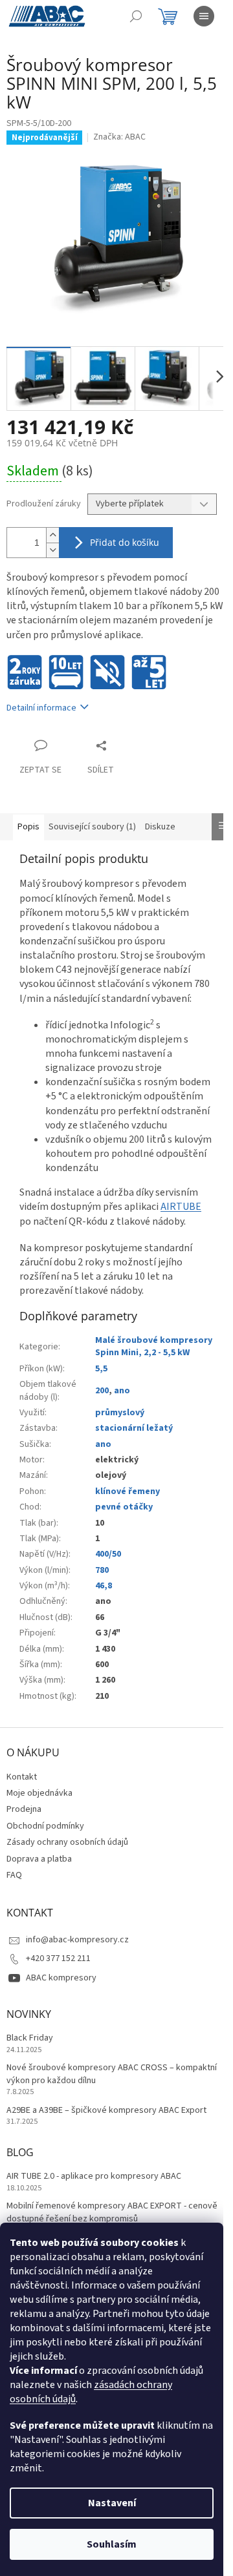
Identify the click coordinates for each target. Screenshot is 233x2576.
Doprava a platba (39, 1859)
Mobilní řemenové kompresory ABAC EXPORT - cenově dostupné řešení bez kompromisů (112, 2212)
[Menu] (204, 16)
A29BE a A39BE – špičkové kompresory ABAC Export (106, 2111)
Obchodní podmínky (45, 1826)
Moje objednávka (39, 1793)
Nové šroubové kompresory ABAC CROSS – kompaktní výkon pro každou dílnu (112, 2074)
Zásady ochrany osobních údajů (67, 1842)
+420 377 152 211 (58, 1958)
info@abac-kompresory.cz (77, 1940)
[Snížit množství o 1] (52, 550)
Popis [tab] (28, 827)
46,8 (104, 1586)
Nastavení (112, 2503)
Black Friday (30, 2038)
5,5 (101, 1369)
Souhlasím (112, 2544)
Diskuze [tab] (160, 827)
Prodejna (24, 1809)
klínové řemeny (128, 1491)
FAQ (14, 1875)
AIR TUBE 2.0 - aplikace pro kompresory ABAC (94, 2176)
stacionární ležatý (134, 1428)
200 (102, 1391)
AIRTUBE (181, 1207)
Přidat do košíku (125, 542)
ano (122, 1391)
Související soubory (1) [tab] (92, 827)
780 (102, 1570)
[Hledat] (136, 16)
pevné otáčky (124, 1507)
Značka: (119, 137)
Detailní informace (41, 708)
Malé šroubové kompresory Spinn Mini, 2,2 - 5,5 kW (154, 1346)
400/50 (108, 1554)
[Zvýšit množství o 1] (52, 535)
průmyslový (120, 1413)
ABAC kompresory (61, 1978)
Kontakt (22, 1777)
